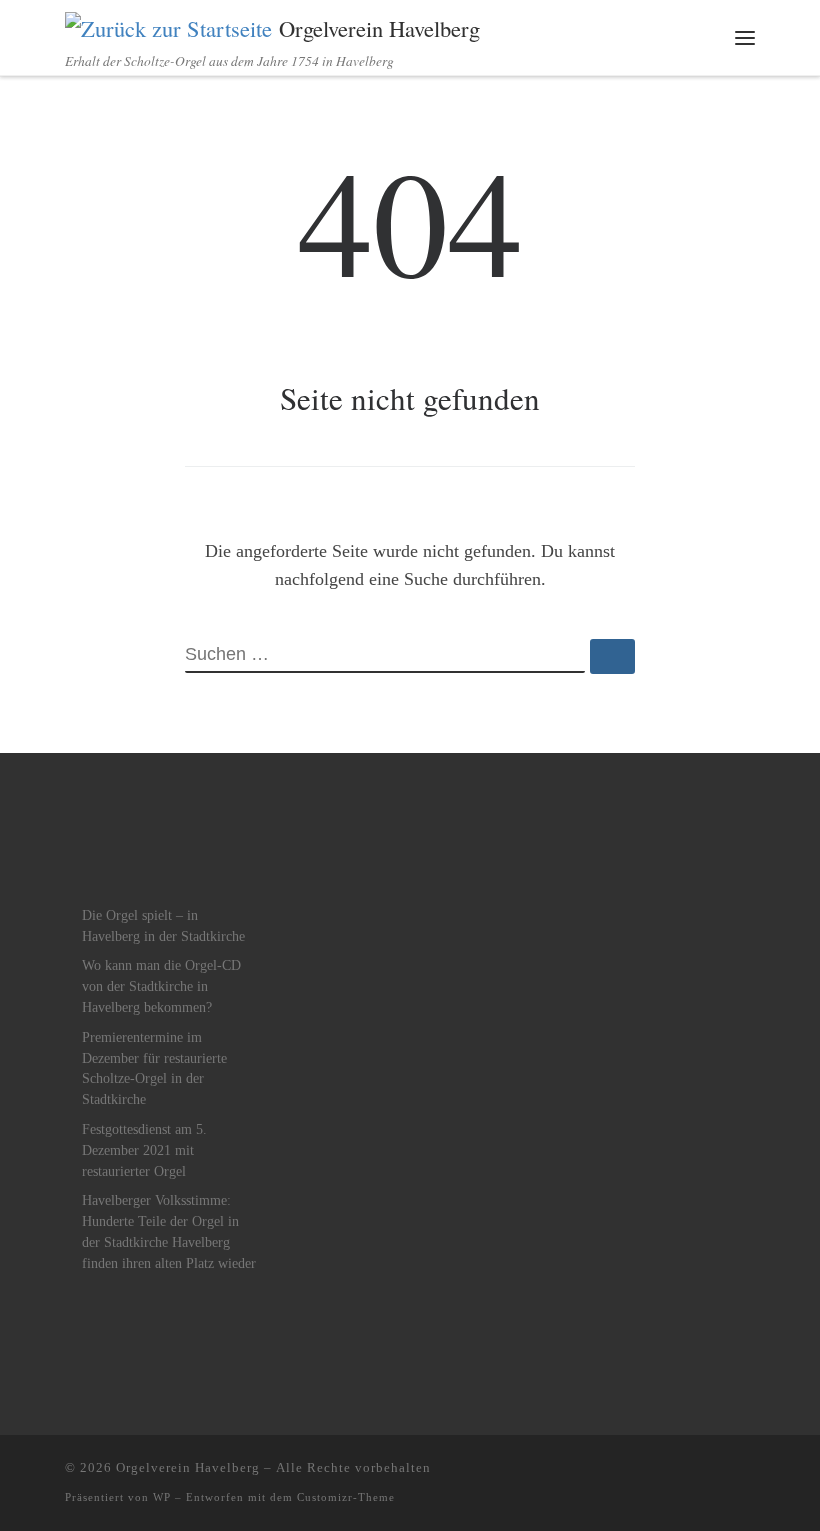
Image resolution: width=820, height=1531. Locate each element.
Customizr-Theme (346, 1497)
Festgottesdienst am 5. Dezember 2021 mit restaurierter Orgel (144, 1150)
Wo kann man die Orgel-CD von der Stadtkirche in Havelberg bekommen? (161, 986)
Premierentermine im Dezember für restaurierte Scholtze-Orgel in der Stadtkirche (154, 1069)
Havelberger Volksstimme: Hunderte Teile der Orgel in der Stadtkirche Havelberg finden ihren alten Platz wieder (169, 1232)
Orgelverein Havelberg (188, 1467)
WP (162, 1497)
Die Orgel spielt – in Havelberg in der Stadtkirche (163, 926)
